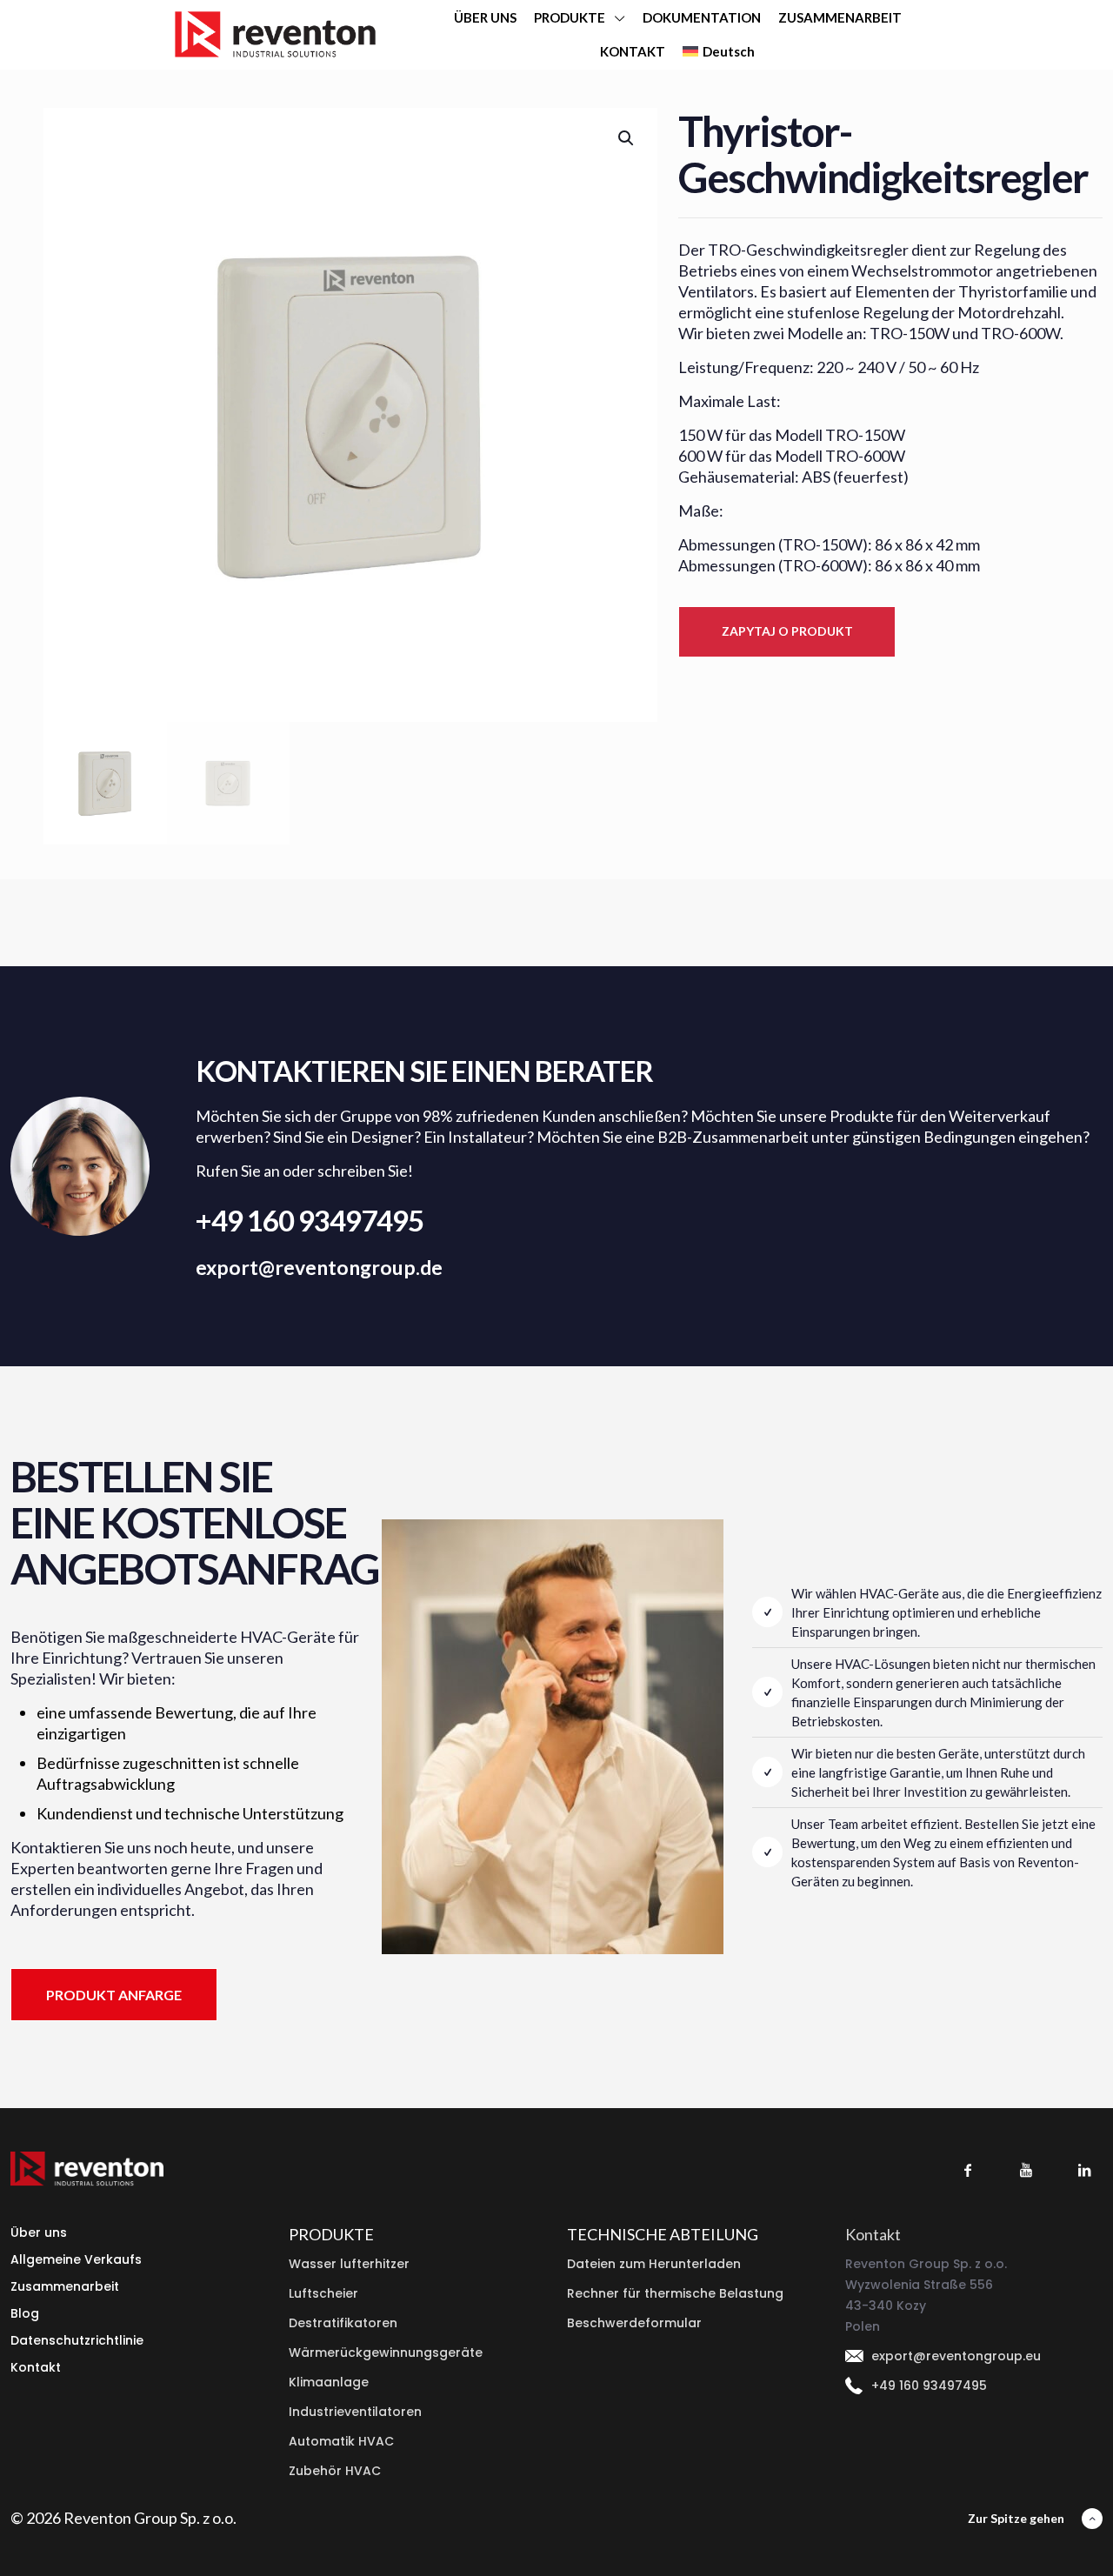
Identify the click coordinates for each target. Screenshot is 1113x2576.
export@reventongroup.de (319, 1267)
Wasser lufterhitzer (349, 2264)
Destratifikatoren (343, 2323)
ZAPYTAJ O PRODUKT (787, 631)
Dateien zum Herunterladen (654, 2264)
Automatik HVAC (341, 2441)
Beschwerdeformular (634, 2323)
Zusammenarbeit (65, 2286)
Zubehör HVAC (335, 2471)
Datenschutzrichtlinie (77, 2340)
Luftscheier (323, 2293)
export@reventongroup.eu (956, 2356)
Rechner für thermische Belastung (675, 2293)
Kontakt (36, 2367)
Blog (25, 2313)
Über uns (39, 2232)
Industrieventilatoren (355, 2412)
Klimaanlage (329, 2382)
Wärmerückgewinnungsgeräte (386, 2352)
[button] (627, 138)
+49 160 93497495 (310, 1220)
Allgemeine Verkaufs (76, 2259)
